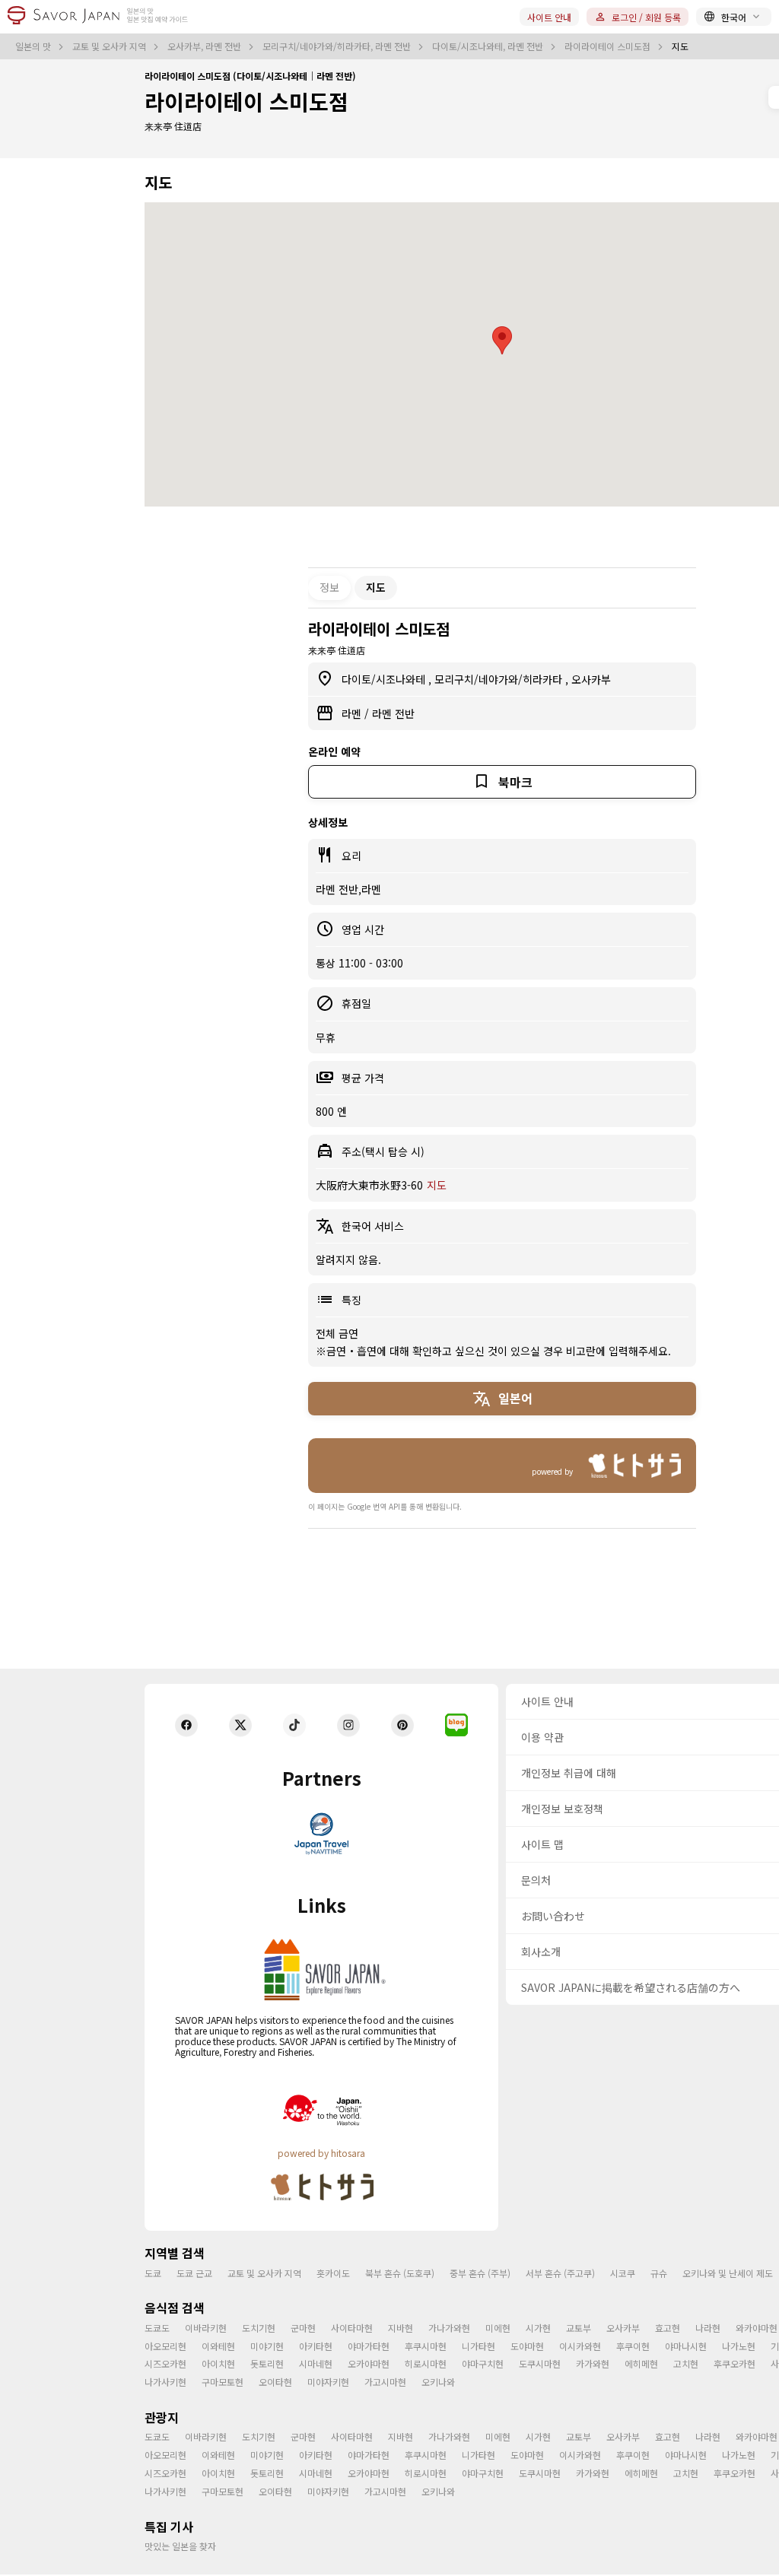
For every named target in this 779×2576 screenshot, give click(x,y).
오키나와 (438, 2382)
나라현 (708, 2328)
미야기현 (267, 2346)
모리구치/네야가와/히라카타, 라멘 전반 (338, 46)
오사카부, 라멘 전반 (205, 46)
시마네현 (316, 2363)
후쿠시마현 (426, 2346)
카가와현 (593, 2363)
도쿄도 (157, 2328)
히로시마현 (426, 2363)
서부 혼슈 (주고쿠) (560, 2273)
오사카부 (591, 679)
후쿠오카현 (734, 2363)
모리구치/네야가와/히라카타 (500, 679)
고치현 (686, 2363)
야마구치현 (483, 2363)
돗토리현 (267, 2363)
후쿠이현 (633, 2346)
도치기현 (259, 2328)
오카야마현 (369, 2363)
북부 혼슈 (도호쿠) (400, 2273)
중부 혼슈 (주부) (480, 2273)
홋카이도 (333, 2273)
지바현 (401, 2328)
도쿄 (153, 2273)
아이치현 (218, 2363)
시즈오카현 (165, 2363)
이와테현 (218, 2346)
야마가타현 (369, 2346)
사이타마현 (352, 2328)
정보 (329, 587)
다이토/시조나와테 (385, 679)
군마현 (303, 2328)
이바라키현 (206, 2328)
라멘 (353, 713)
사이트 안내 (549, 17)
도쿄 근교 (194, 2273)
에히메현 (641, 2363)
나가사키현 (165, 2382)
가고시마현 (385, 2382)
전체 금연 (337, 1333)
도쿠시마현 (540, 2363)
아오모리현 (165, 2346)
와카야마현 (757, 2328)
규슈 (659, 2273)
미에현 (498, 2328)
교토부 (579, 2328)
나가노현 (739, 2346)
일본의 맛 (34, 46)
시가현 (538, 2328)
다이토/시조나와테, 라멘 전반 (489, 46)
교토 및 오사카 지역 (110, 46)
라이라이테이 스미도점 (609, 46)
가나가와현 (449, 2328)
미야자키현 (328, 2382)
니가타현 (479, 2346)
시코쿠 (623, 2273)
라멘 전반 (393, 713)
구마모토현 (223, 2382)
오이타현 (275, 2382)
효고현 (668, 2328)
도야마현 (527, 2346)
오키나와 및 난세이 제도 (728, 2273)
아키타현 (316, 2346)
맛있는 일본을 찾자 (180, 2546)
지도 (437, 1185)
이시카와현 (580, 2346)
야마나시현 (686, 2346)
